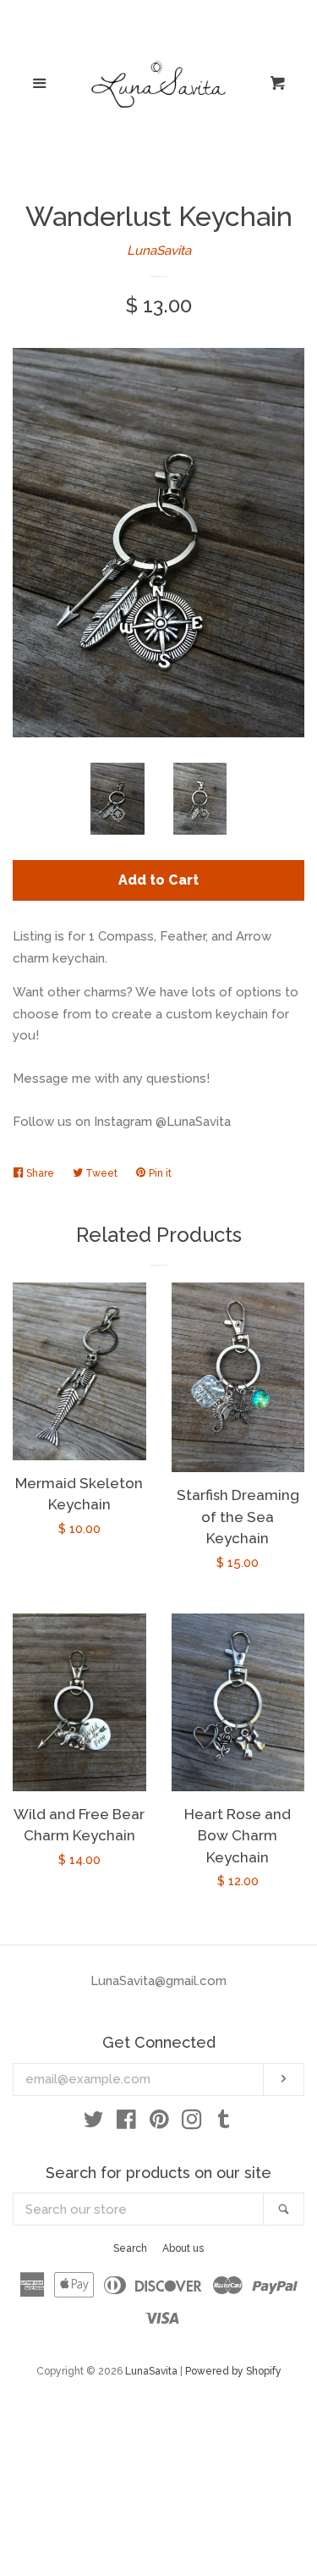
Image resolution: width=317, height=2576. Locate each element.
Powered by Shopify (233, 2371)
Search (130, 2248)
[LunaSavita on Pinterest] (159, 2123)
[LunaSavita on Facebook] (126, 2123)
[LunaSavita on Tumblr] (224, 2123)
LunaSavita (159, 251)
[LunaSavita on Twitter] (94, 2123)
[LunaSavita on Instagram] (192, 2123)
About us (183, 2248)
